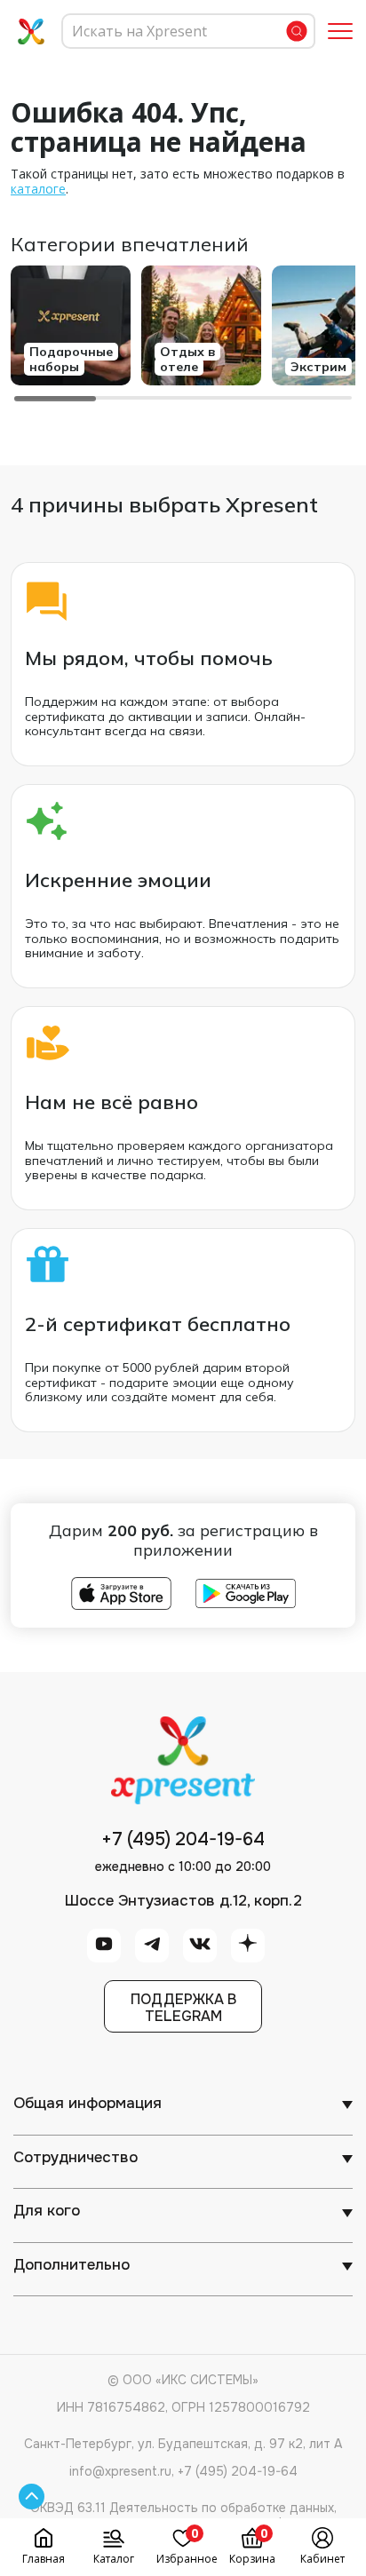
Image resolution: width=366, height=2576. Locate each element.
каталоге (38, 189)
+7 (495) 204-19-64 (183, 1840)
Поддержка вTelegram (183, 2008)
